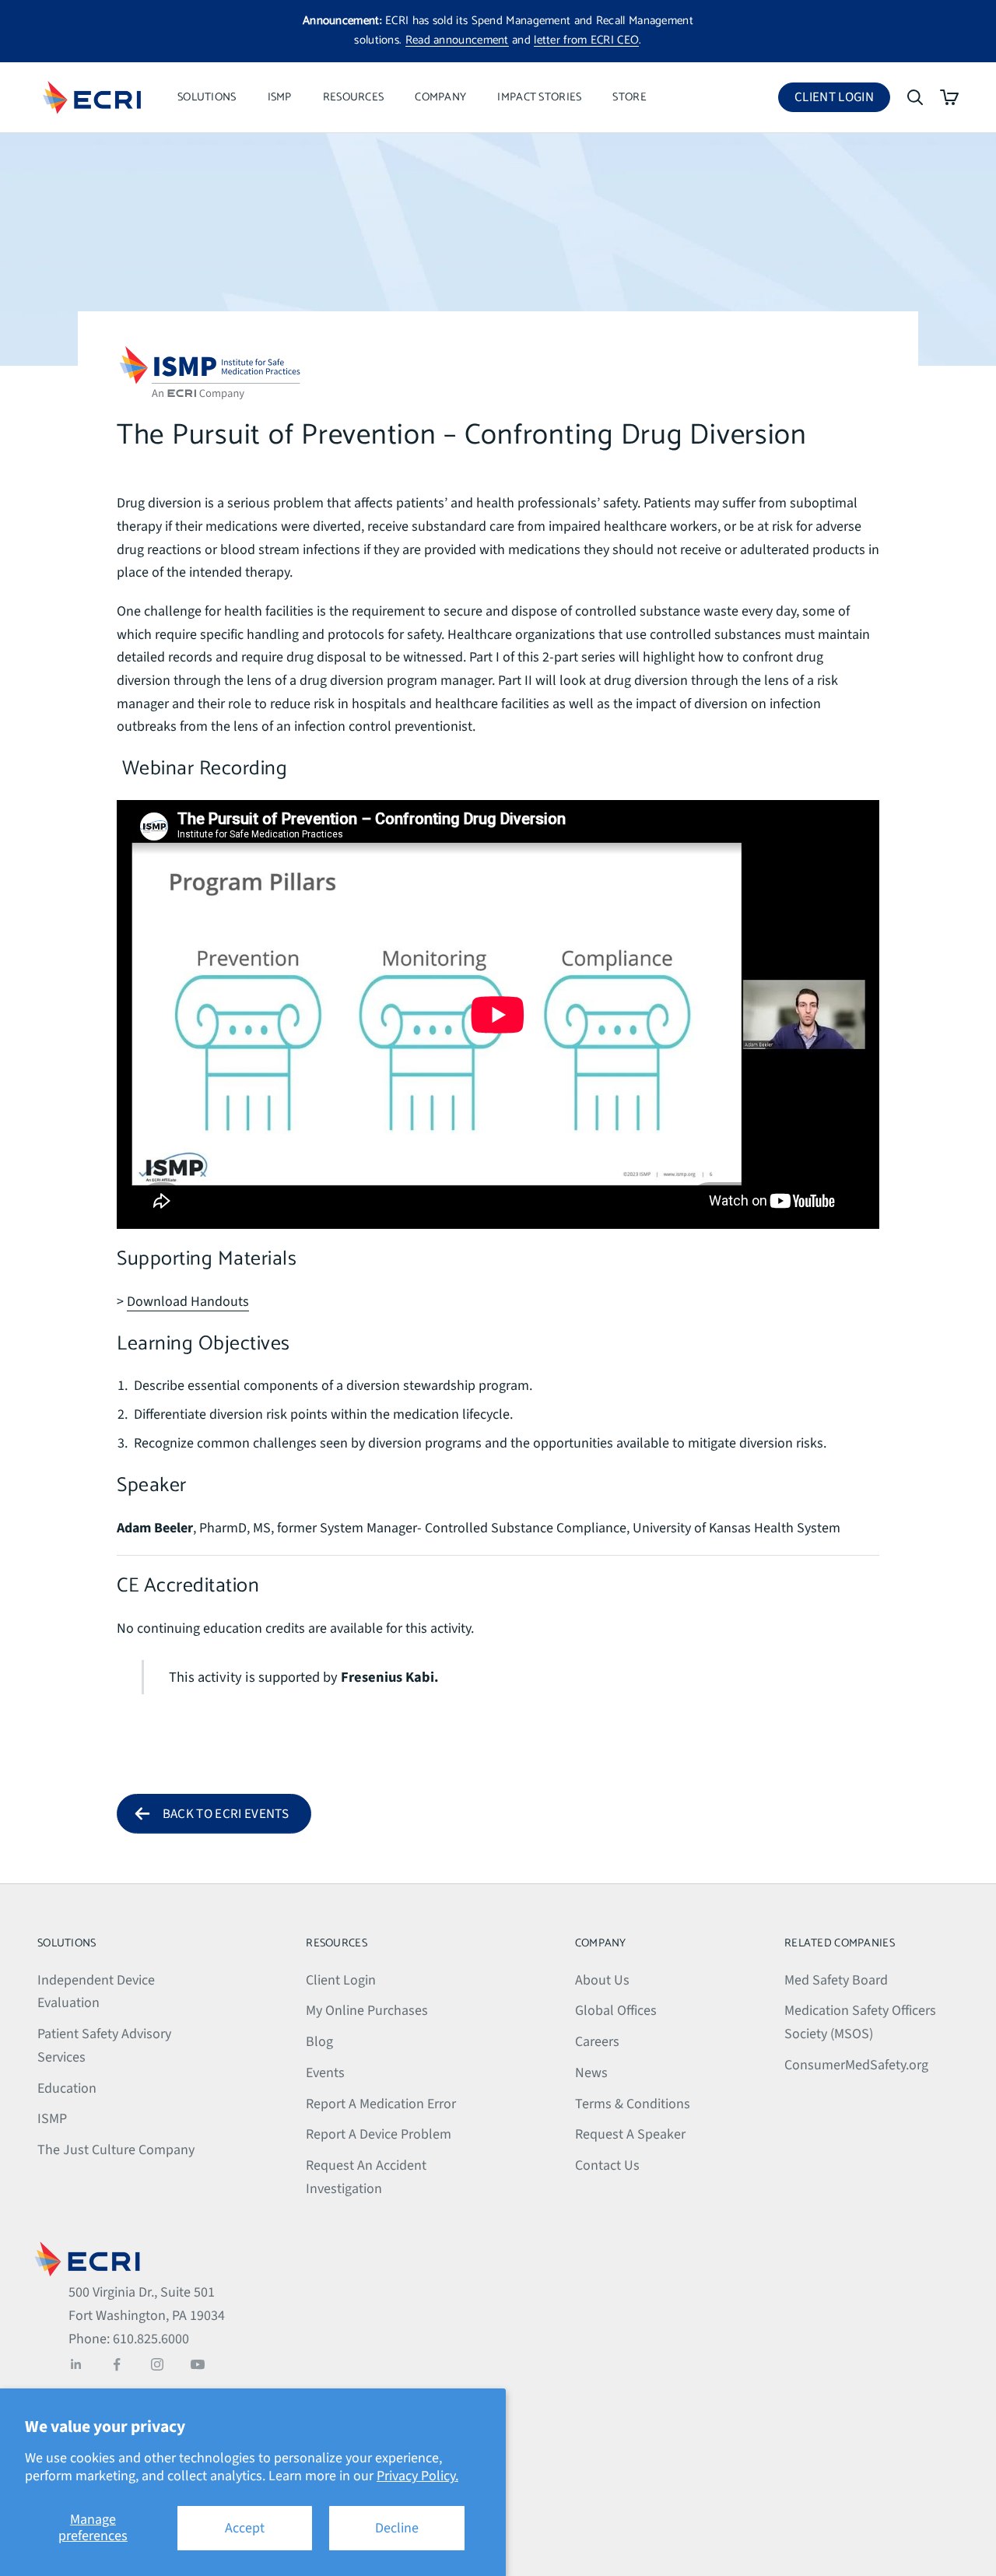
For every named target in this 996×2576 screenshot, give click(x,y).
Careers (597, 2042)
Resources (354, 97)
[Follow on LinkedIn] (76, 2364)
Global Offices (616, 2011)
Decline (397, 2528)
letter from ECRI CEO (586, 40)
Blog (319, 2042)
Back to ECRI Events (226, 1814)
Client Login (842, 100)
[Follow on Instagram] (157, 2364)
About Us (602, 1980)
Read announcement (457, 40)
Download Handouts (188, 1302)
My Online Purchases (367, 2011)
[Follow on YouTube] (198, 2364)
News (591, 2073)
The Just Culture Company (116, 2150)
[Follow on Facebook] (117, 2364)
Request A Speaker (630, 2134)
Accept (245, 2528)
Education (67, 2088)
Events (325, 2073)
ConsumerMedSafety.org (856, 2065)
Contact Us (607, 2165)
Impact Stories (539, 97)
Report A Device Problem (379, 2134)
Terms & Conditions (633, 2104)
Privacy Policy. (417, 2476)
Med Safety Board (836, 1980)
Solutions (207, 97)
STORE (629, 97)
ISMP (280, 97)
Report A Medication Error (381, 2104)
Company (440, 97)
